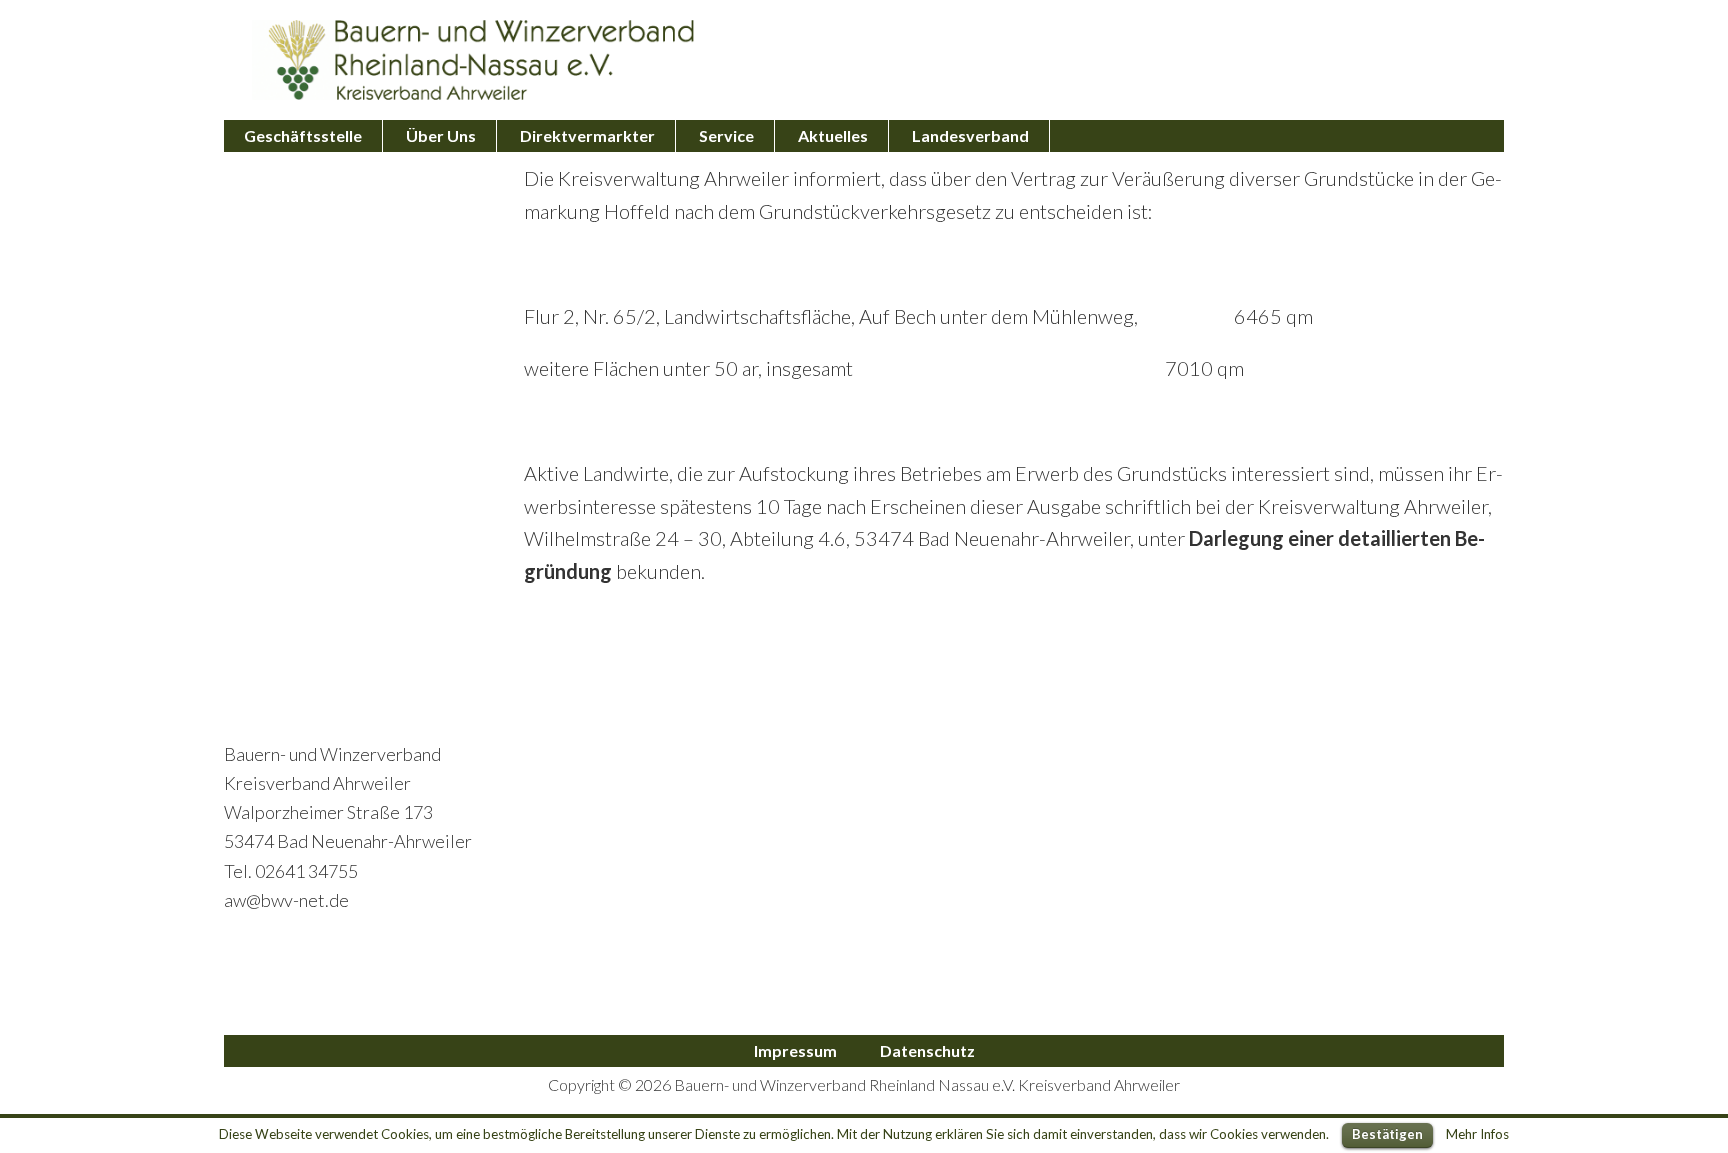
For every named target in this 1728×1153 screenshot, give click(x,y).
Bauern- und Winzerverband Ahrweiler (474, 60)
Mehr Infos (1477, 1134)
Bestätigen (1387, 1134)
